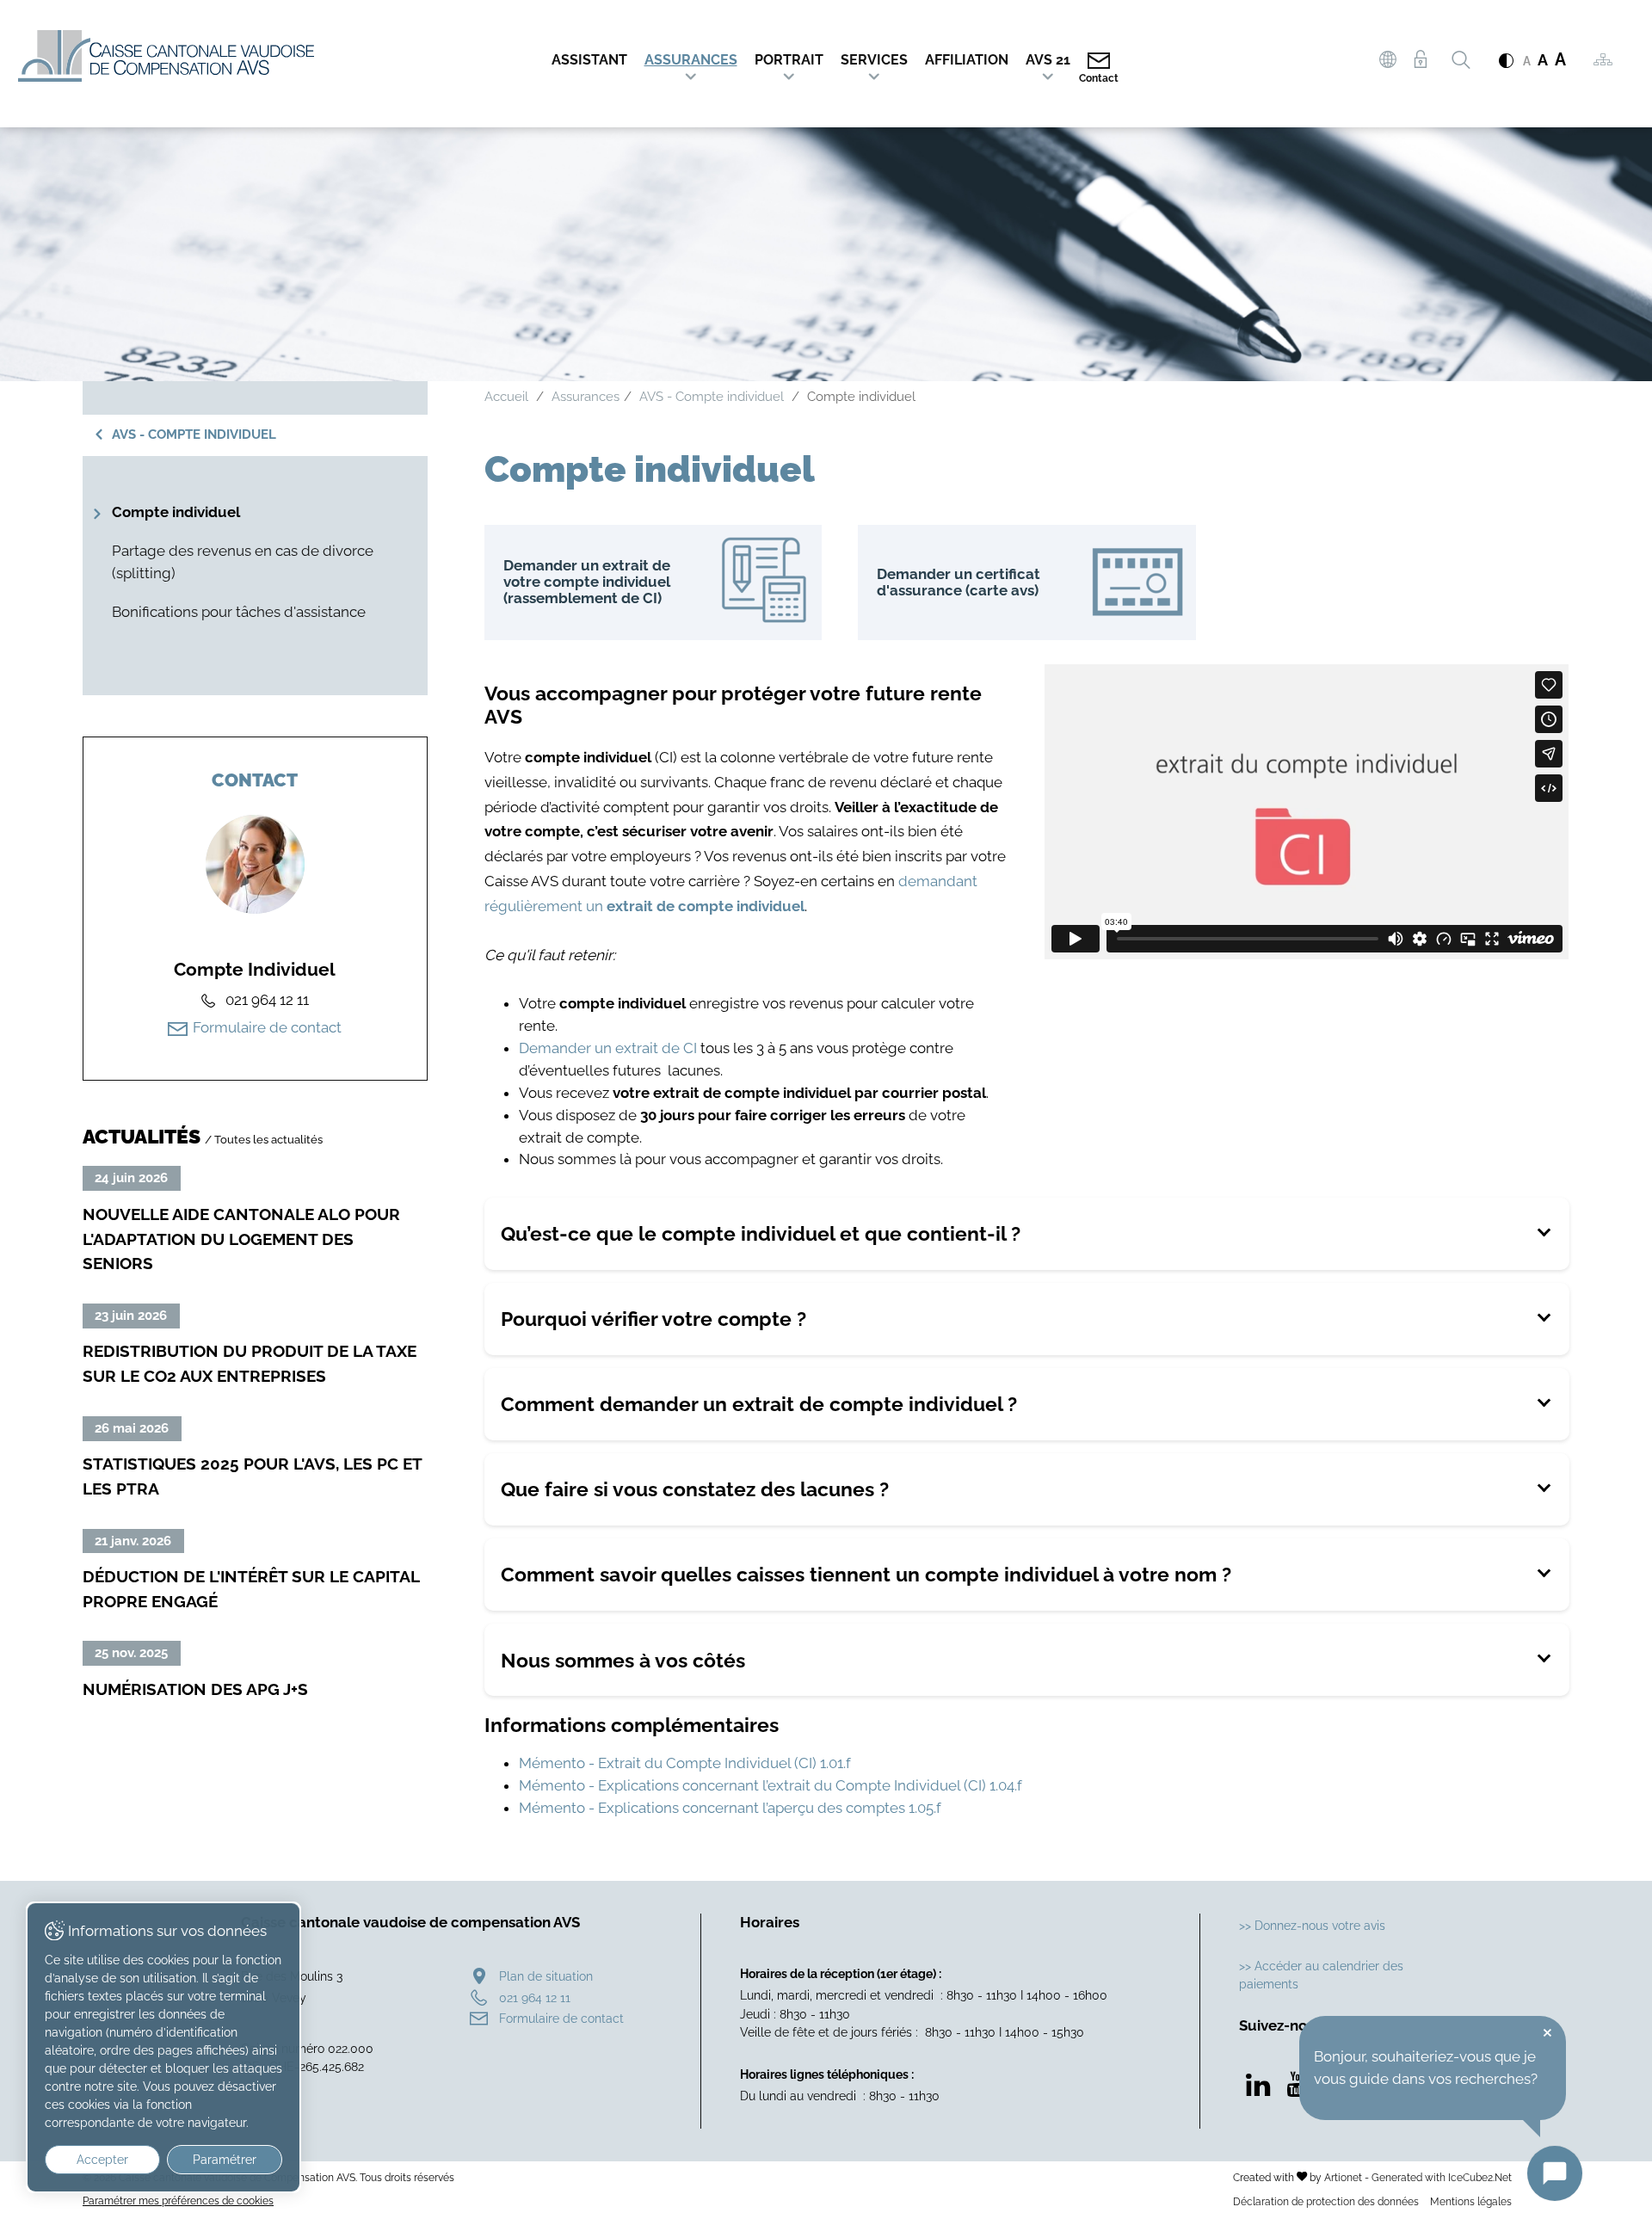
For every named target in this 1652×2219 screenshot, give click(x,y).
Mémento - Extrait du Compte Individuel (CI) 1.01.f (685, 1763)
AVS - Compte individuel (194, 435)
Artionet (1343, 2177)
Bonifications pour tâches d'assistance (239, 612)
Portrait (789, 60)
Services (874, 60)
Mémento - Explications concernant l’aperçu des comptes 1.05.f (730, 1808)
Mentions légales (1471, 2201)
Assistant (589, 60)
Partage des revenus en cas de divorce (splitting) (243, 562)
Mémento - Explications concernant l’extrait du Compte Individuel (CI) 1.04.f (771, 1785)
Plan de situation (546, 1976)
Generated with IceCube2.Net (1442, 2177)
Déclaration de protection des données (1326, 2201)
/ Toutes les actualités (264, 1139)
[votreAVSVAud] (1388, 62)
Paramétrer (225, 2160)
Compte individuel (176, 512)
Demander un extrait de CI (608, 1048)
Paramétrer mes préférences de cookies (178, 2201)
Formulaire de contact (267, 1027)
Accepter (102, 2160)
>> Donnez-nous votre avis (1312, 1925)
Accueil (506, 397)
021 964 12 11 (535, 1997)
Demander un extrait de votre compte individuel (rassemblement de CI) (653, 582)
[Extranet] (1420, 60)
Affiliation (967, 60)
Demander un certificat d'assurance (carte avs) (1027, 582)
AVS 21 (1048, 60)
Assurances (691, 60)
